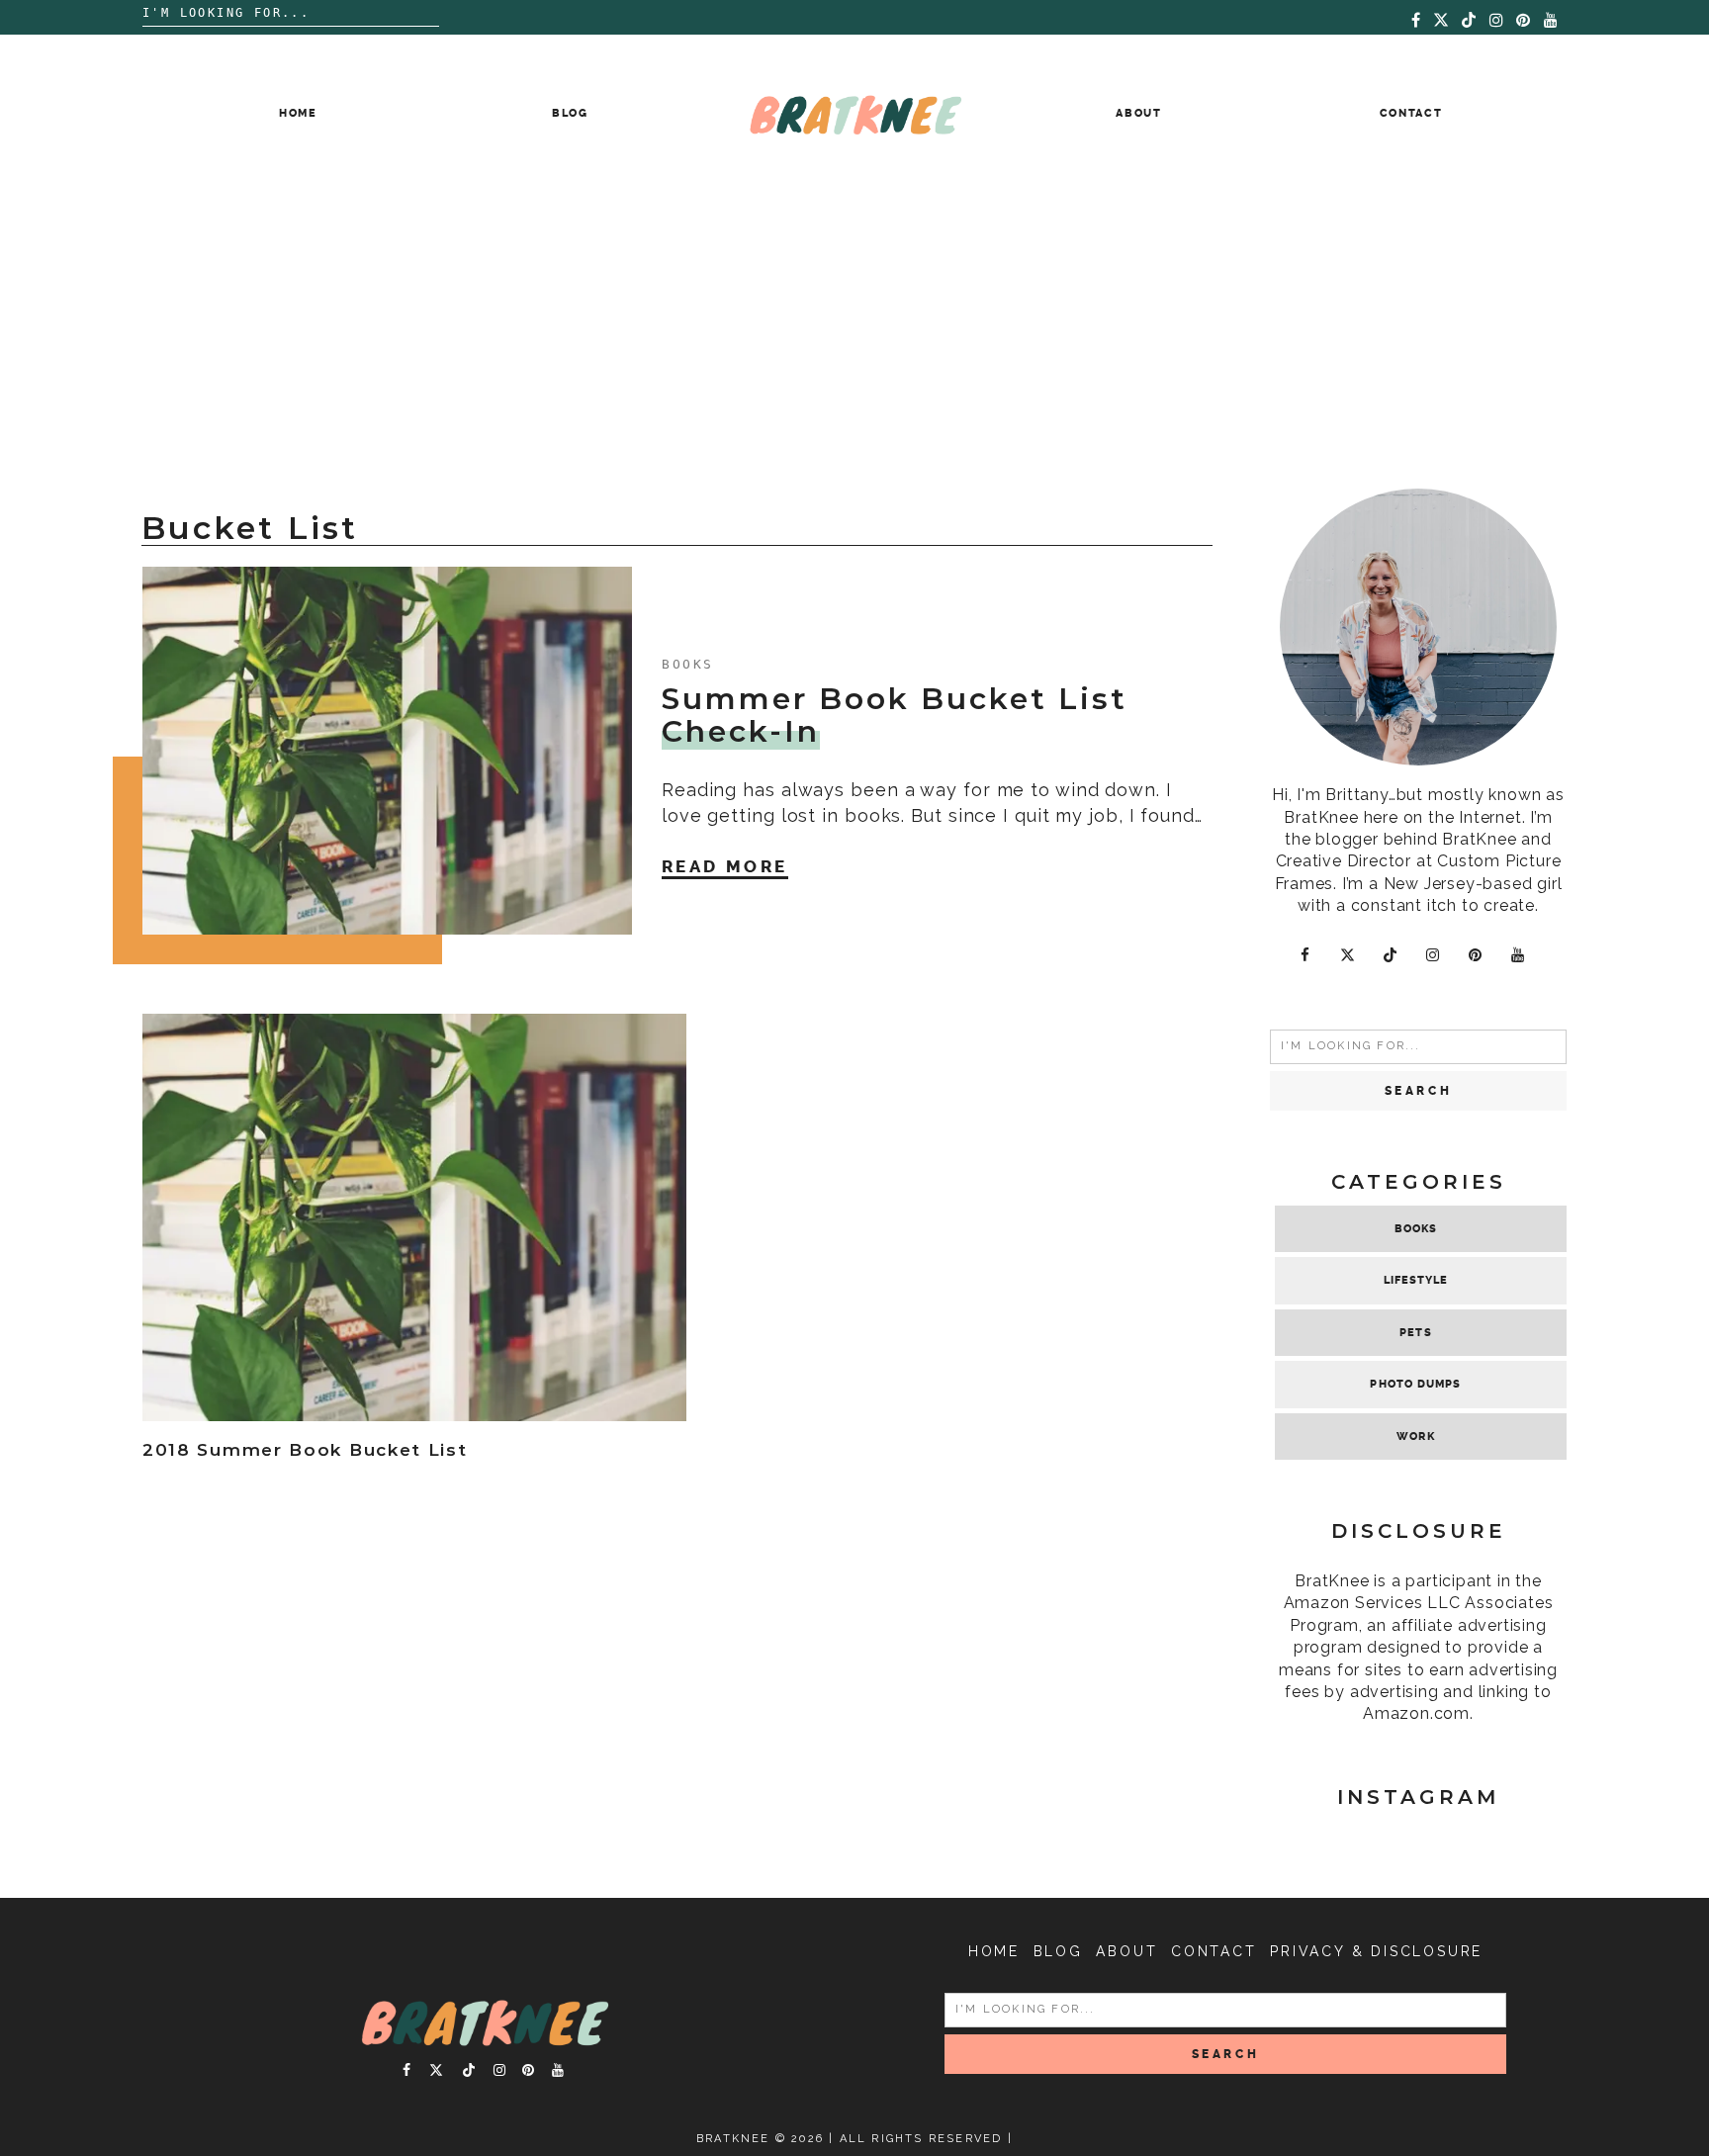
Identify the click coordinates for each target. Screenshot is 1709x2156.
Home (298, 113)
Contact (1411, 113)
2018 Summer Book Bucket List (305, 1450)
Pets (1415, 1333)
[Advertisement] (854, 340)
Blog (570, 113)
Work (1415, 1437)
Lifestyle (1416, 1280)
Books (688, 664)
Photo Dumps (1415, 1384)
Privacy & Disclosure (1376, 1951)
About (1138, 113)
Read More (725, 866)
